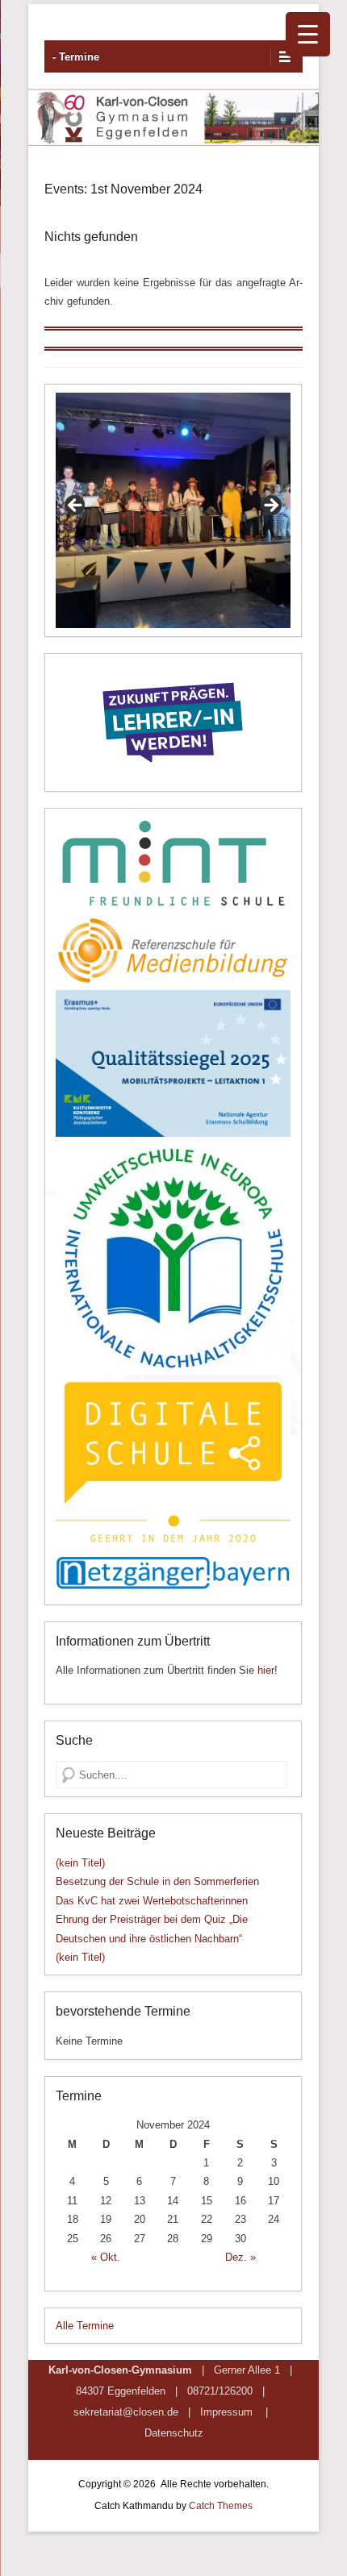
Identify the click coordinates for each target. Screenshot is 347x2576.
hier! (268, 1670)
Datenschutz (174, 2433)
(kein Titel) (80, 1863)
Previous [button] (76, 506)
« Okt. (106, 2257)
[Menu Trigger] (308, 34)
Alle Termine (85, 2326)
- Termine (76, 57)
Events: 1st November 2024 (123, 189)
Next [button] (270, 506)
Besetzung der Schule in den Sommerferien (157, 1881)
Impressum (226, 2412)
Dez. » (240, 2257)
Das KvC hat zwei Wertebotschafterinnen (152, 1901)
